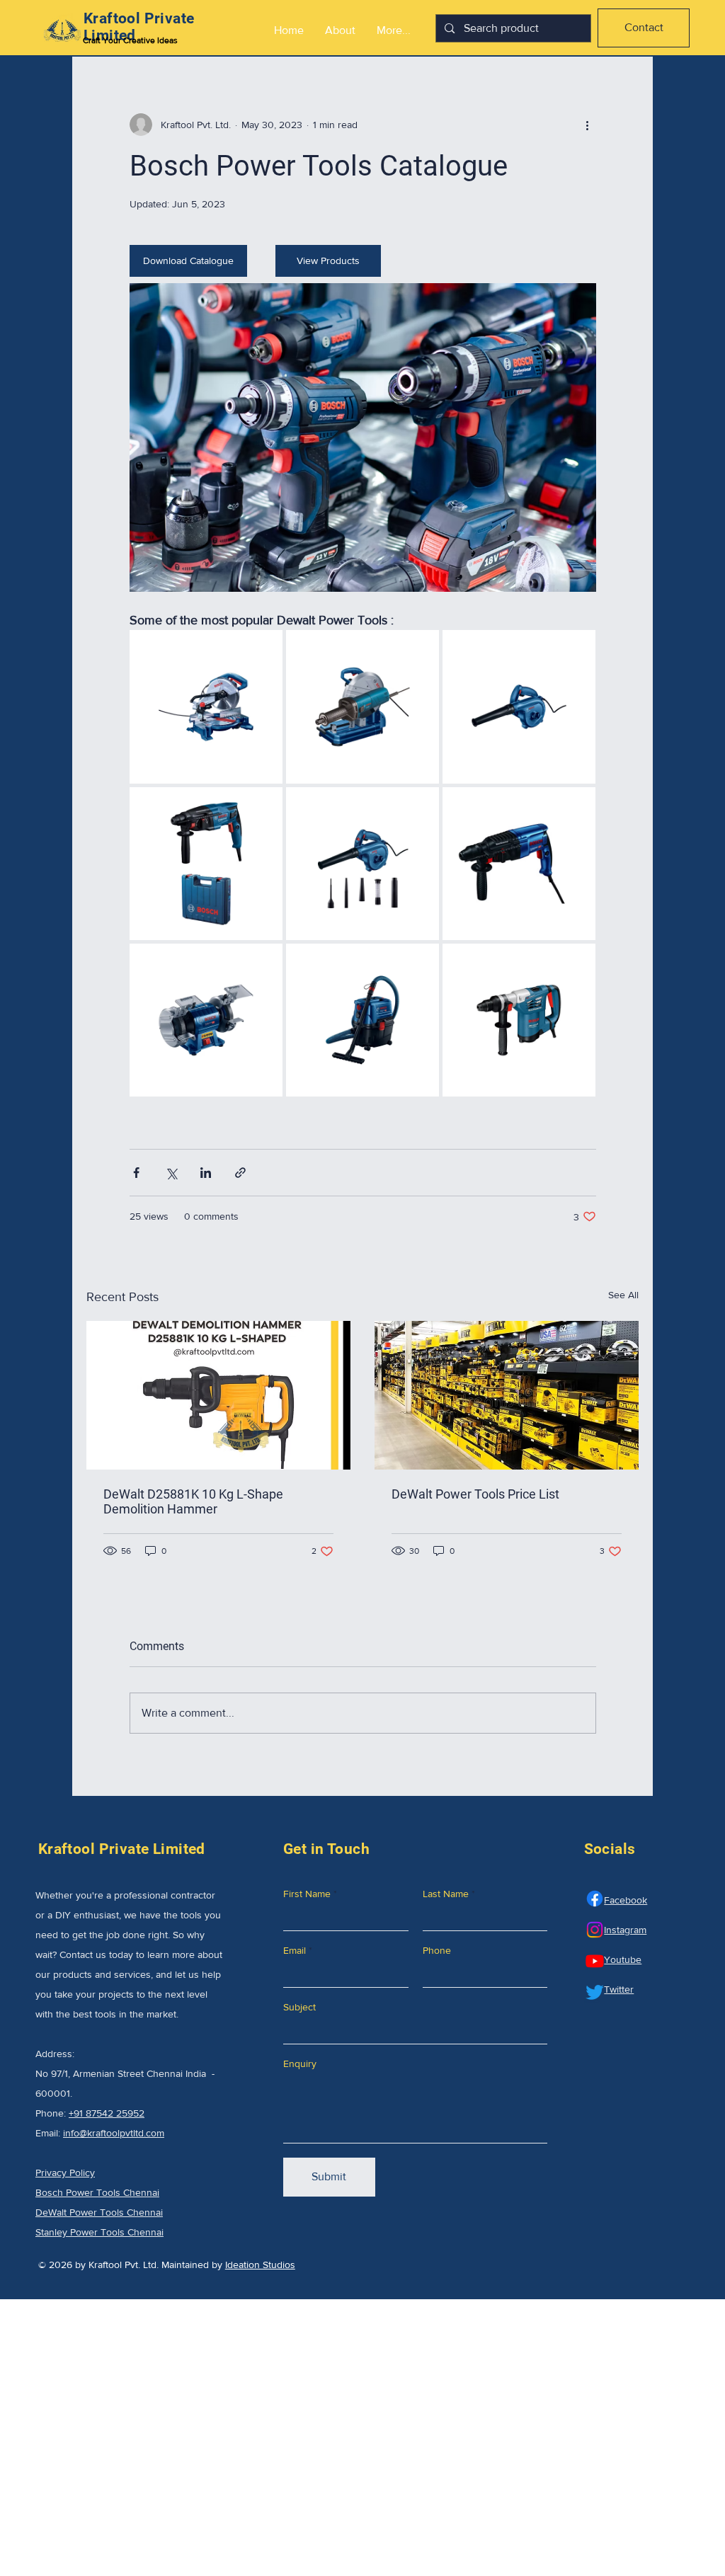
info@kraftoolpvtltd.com (114, 2133)
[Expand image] (206, 706)
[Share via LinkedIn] (206, 1173)
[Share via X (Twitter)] (171, 1173)
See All (623, 1295)
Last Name (446, 1894)
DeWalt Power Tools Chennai (99, 2212)
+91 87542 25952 (107, 2113)
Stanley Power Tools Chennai (99, 2232)
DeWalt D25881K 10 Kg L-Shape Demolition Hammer (193, 1501)
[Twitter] (595, 1992)
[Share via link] (240, 1173)
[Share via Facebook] (136, 1173)
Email (295, 1950)
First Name (307, 1894)
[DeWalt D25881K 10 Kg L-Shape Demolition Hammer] (218, 1395)
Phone (437, 1950)
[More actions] (588, 125)
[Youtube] (595, 1961)
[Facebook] (595, 1899)
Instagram (625, 1930)
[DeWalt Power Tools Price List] (507, 1395)
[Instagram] (595, 1930)
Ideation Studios (260, 2265)
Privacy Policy (65, 2173)
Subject (299, 2007)
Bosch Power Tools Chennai (97, 2192)
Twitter (619, 1989)
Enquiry (300, 2063)
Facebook (626, 1900)
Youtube (623, 1959)
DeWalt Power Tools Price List (475, 1494)
